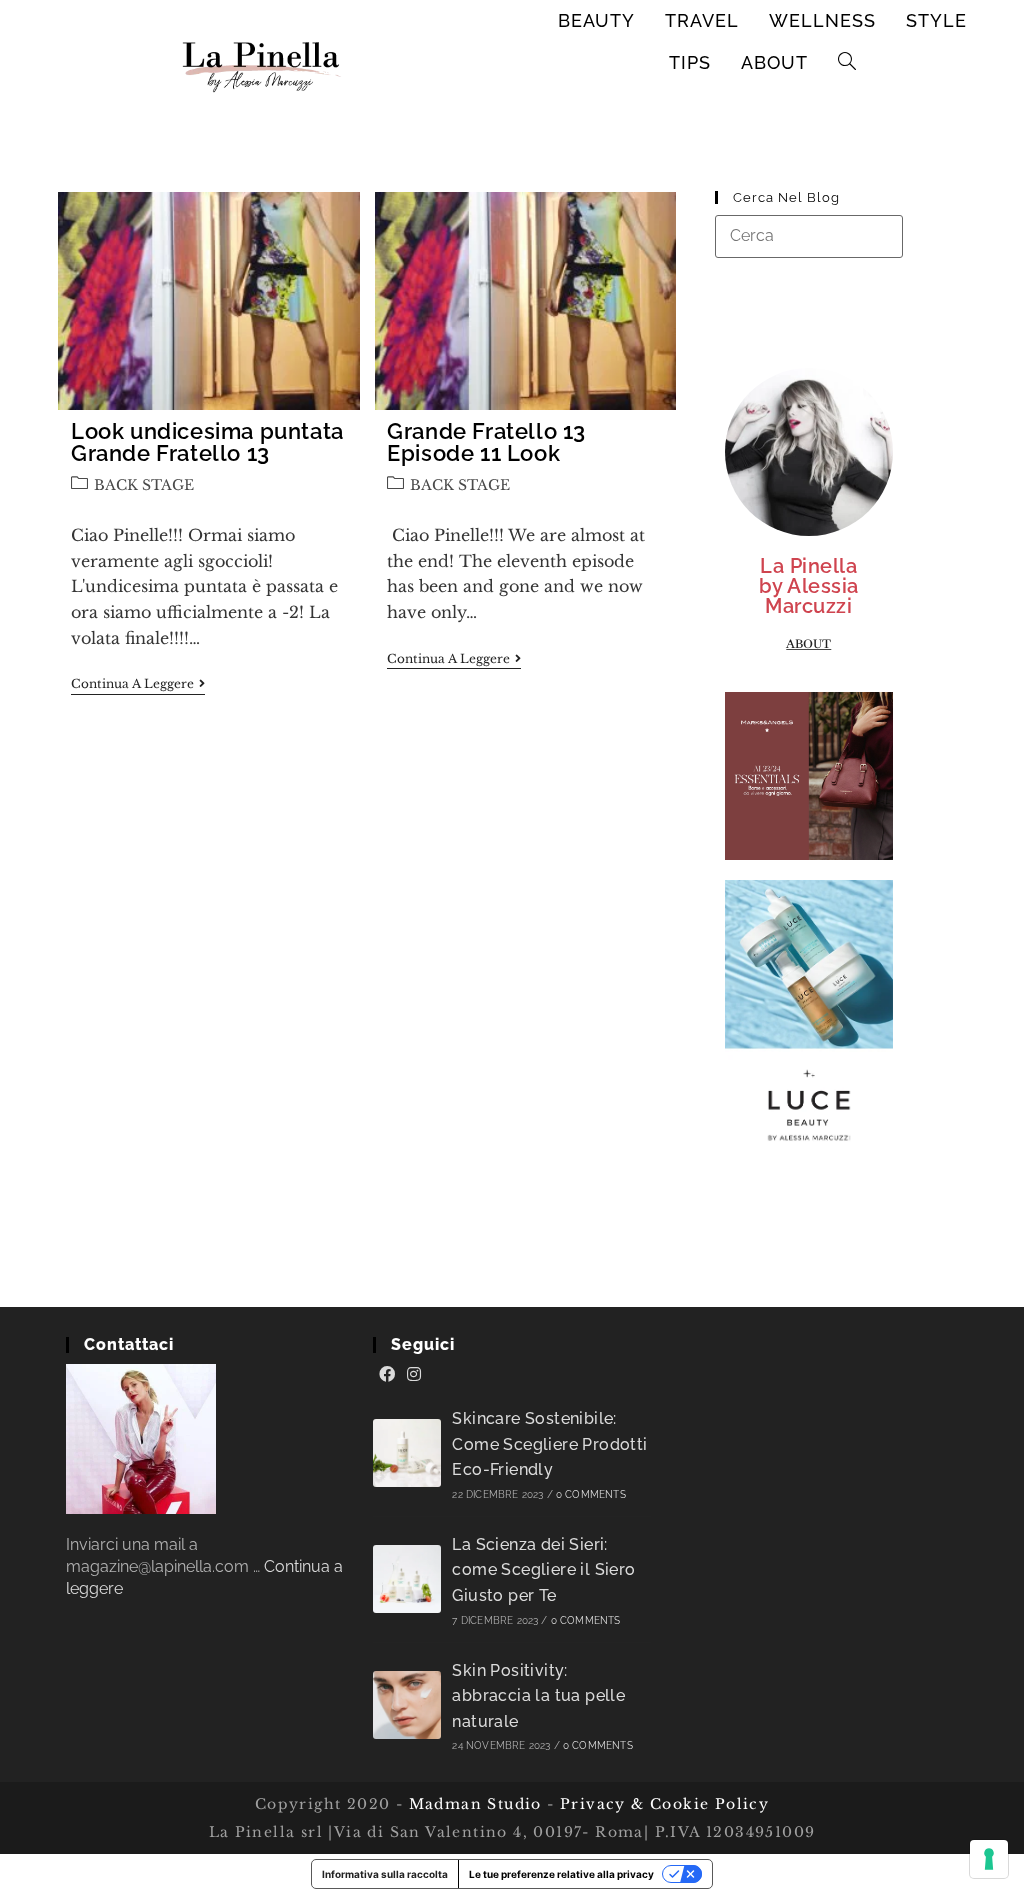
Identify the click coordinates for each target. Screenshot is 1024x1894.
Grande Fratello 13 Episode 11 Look (486, 442)
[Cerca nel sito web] (809, 235)
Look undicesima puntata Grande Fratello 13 (207, 442)
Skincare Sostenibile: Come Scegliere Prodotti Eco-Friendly (549, 1444)
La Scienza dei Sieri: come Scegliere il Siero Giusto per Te (543, 1570)
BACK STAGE (144, 485)
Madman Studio (472, 1804)
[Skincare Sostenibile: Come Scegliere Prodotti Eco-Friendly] (407, 1453)
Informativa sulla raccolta (385, 1874)
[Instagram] (414, 1375)
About (808, 644)
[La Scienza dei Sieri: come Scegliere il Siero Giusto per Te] (407, 1579)
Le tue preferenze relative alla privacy (561, 1874)
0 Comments (591, 1494)
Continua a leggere (138, 684)
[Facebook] (387, 1375)
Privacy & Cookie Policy (664, 1804)
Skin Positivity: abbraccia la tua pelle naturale (538, 1696)
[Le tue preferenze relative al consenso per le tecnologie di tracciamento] (989, 1859)
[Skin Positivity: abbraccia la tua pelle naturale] (407, 1705)
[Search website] (847, 63)
